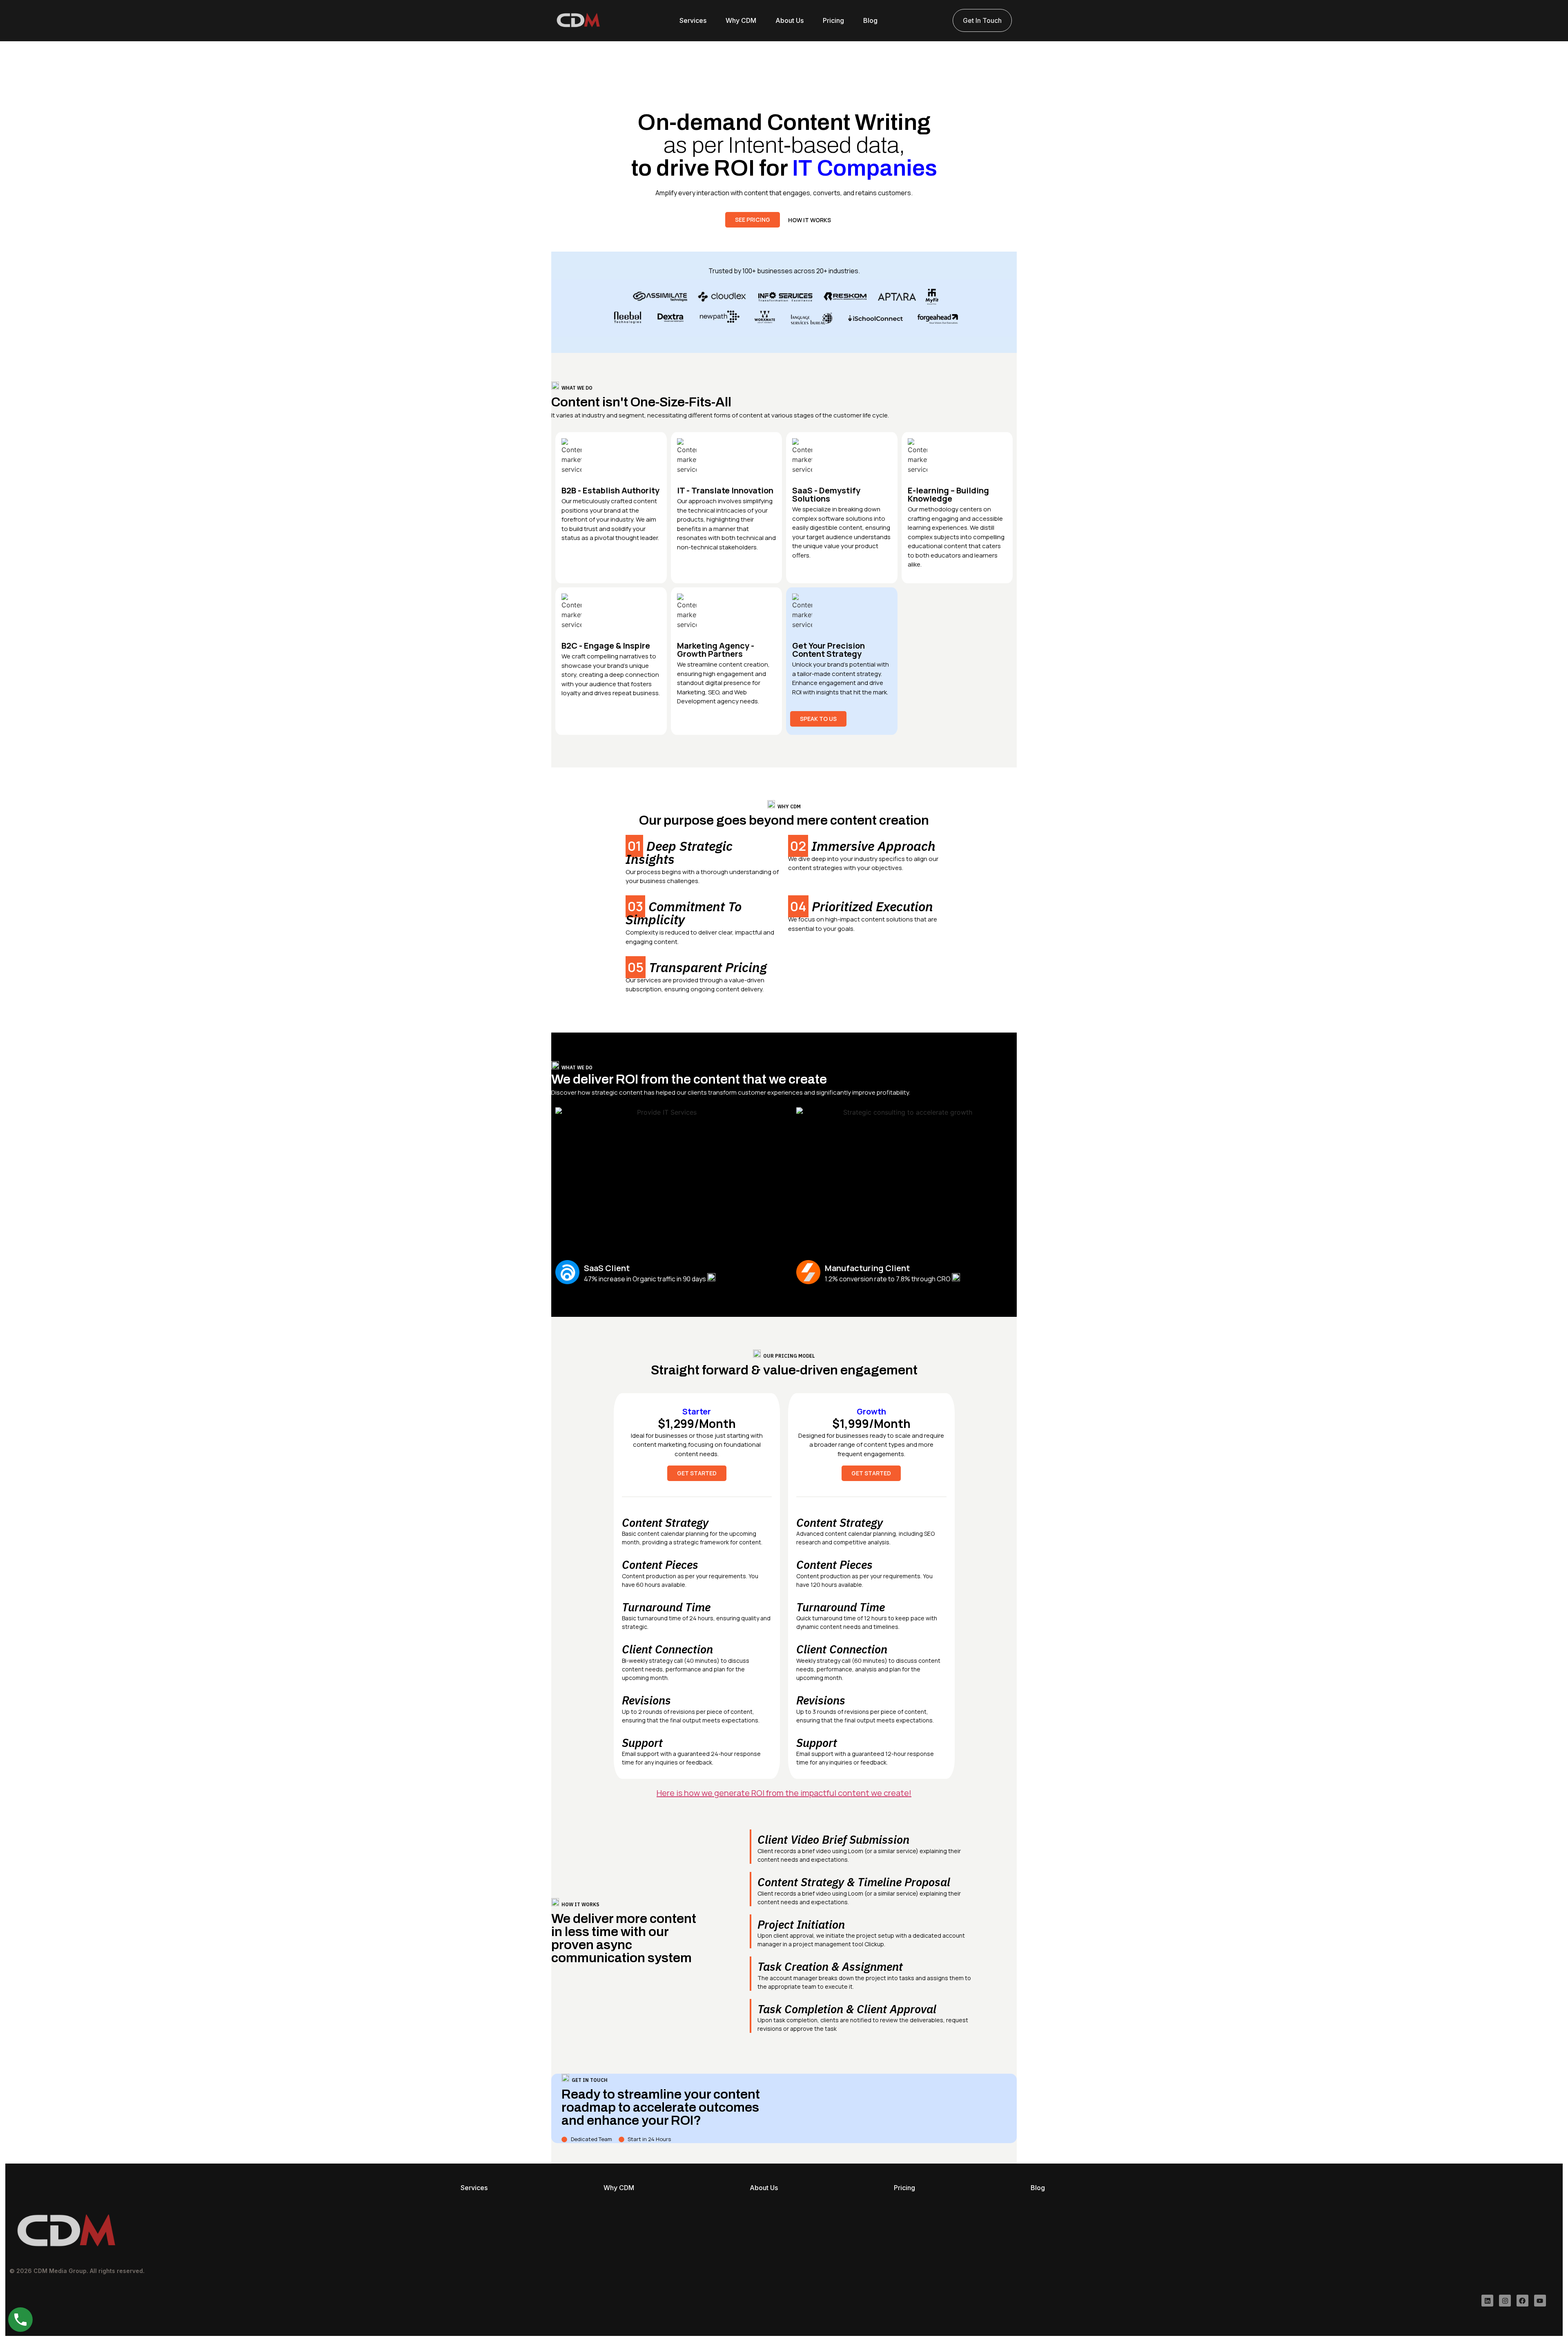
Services (693, 20)
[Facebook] (1522, 2301)
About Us (790, 20)
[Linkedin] (1487, 2301)
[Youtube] (1540, 2301)
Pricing (833, 20)
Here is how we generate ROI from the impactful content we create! (784, 1793)
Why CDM (741, 20)
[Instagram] (1505, 2301)
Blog (870, 20)
